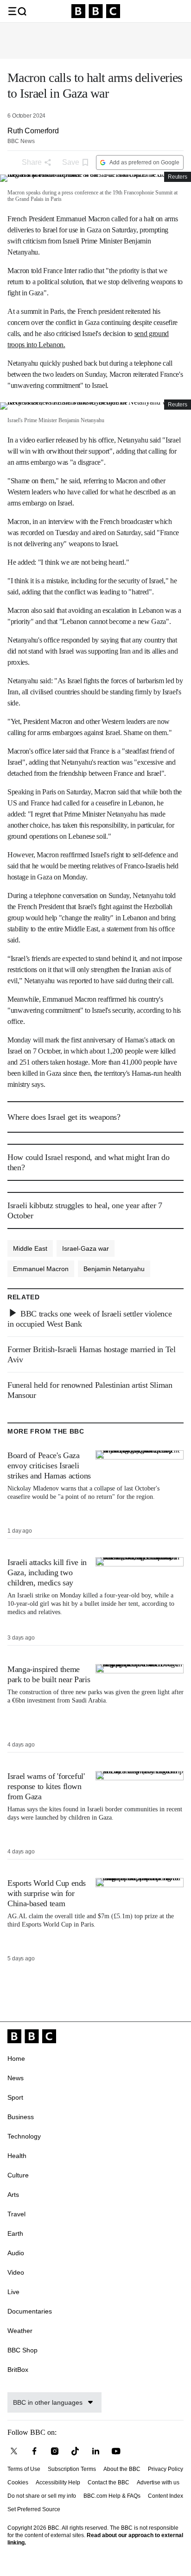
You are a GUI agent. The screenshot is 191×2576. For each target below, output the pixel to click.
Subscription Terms (72, 2469)
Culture (18, 2175)
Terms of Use (24, 2469)
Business (21, 2117)
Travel (16, 2214)
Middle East (30, 1248)
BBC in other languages (48, 2402)
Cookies (18, 2482)
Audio (16, 2253)
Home (16, 2058)
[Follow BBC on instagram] (55, 2451)
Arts (13, 2195)
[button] (17, 11)
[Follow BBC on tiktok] (75, 2451)
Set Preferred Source (34, 2509)
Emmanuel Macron (41, 1269)
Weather (20, 2331)
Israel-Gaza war (86, 1248)
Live (13, 2292)
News (16, 2078)
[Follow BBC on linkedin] (95, 2451)
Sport (15, 2097)
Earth (15, 2233)
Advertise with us (158, 2482)
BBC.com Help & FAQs (112, 2496)
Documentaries (30, 2311)
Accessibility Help (58, 2482)
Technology (24, 2136)
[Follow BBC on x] (14, 2451)
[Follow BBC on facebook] (34, 2451)
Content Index (166, 2496)
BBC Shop (22, 2350)
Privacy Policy (166, 2469)
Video (16, 2272)
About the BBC (122, 2469)
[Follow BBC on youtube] (116, 2451)
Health (17, 2156)
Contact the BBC (108, 2482)
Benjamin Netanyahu (114, 1269)
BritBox (18, 2370)
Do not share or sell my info (42, 2496)
